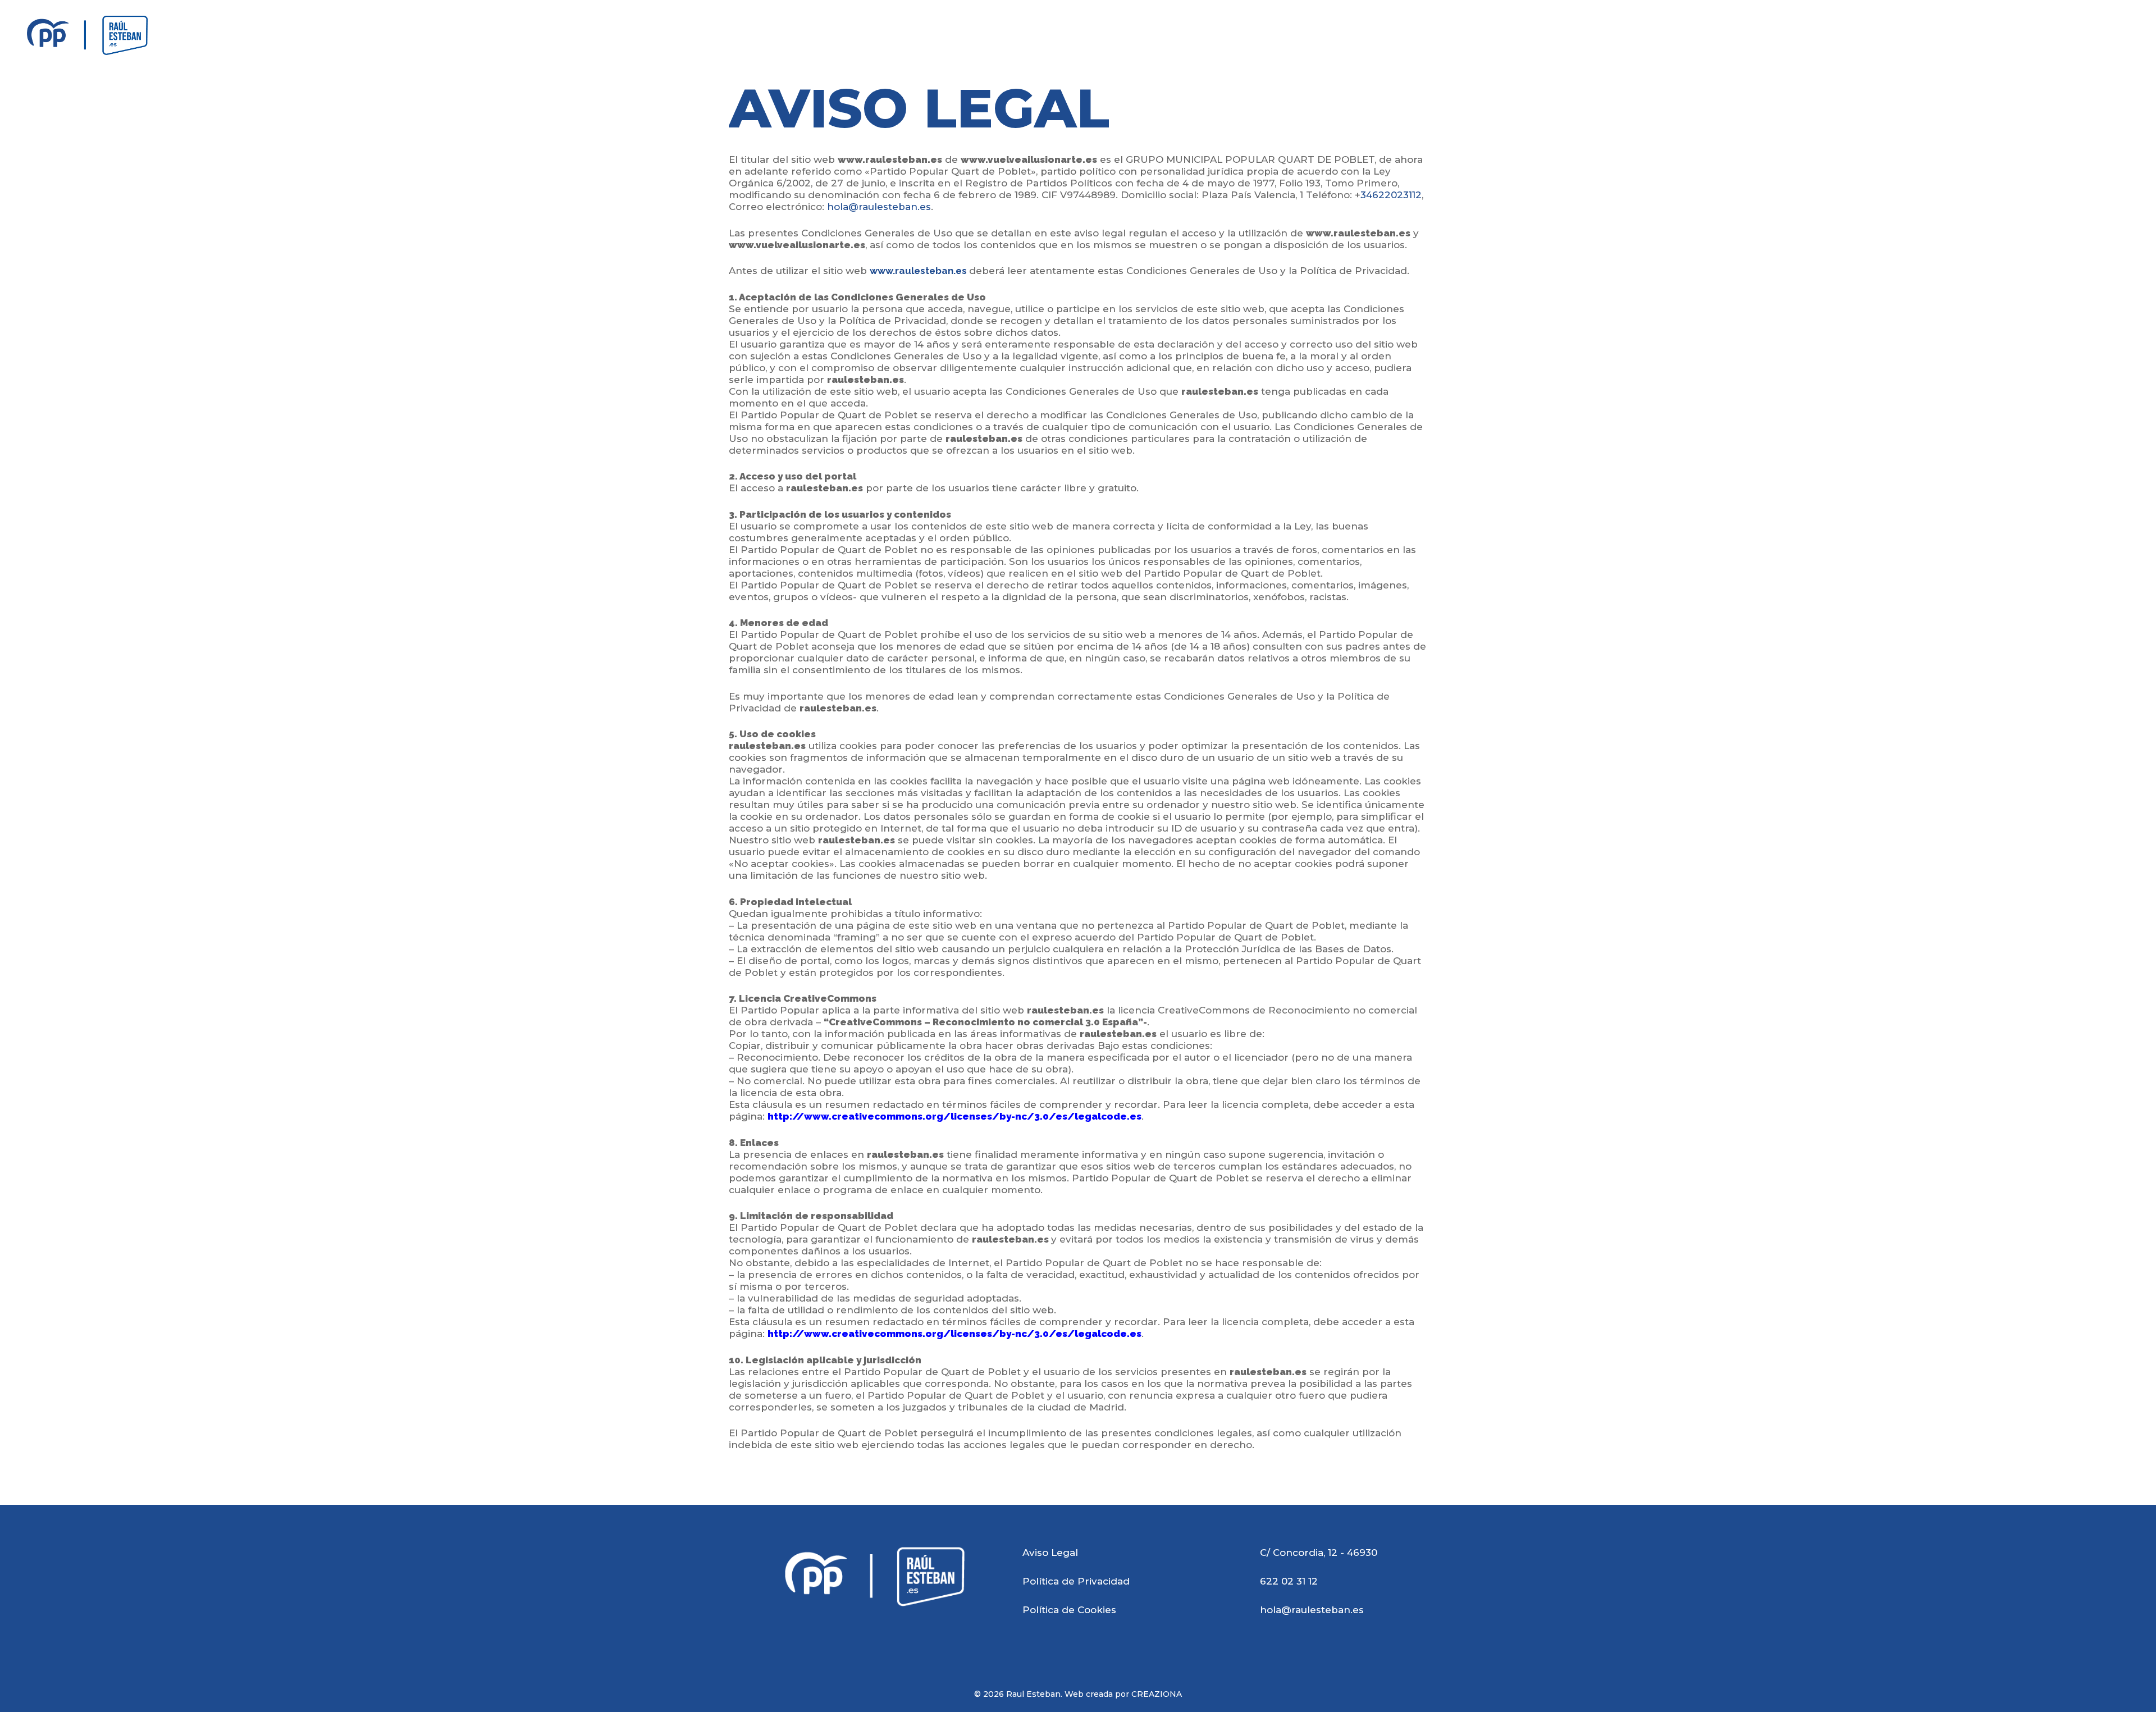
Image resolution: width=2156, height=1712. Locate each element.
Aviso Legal (1050, 1553)
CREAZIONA (1157, 1694)
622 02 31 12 (1289, 1581)
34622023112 (1391, 195)
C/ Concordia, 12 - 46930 (1319, 1553)
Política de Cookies (1069, 1610)
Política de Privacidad (1076, 1581)
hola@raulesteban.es (879, 207)
